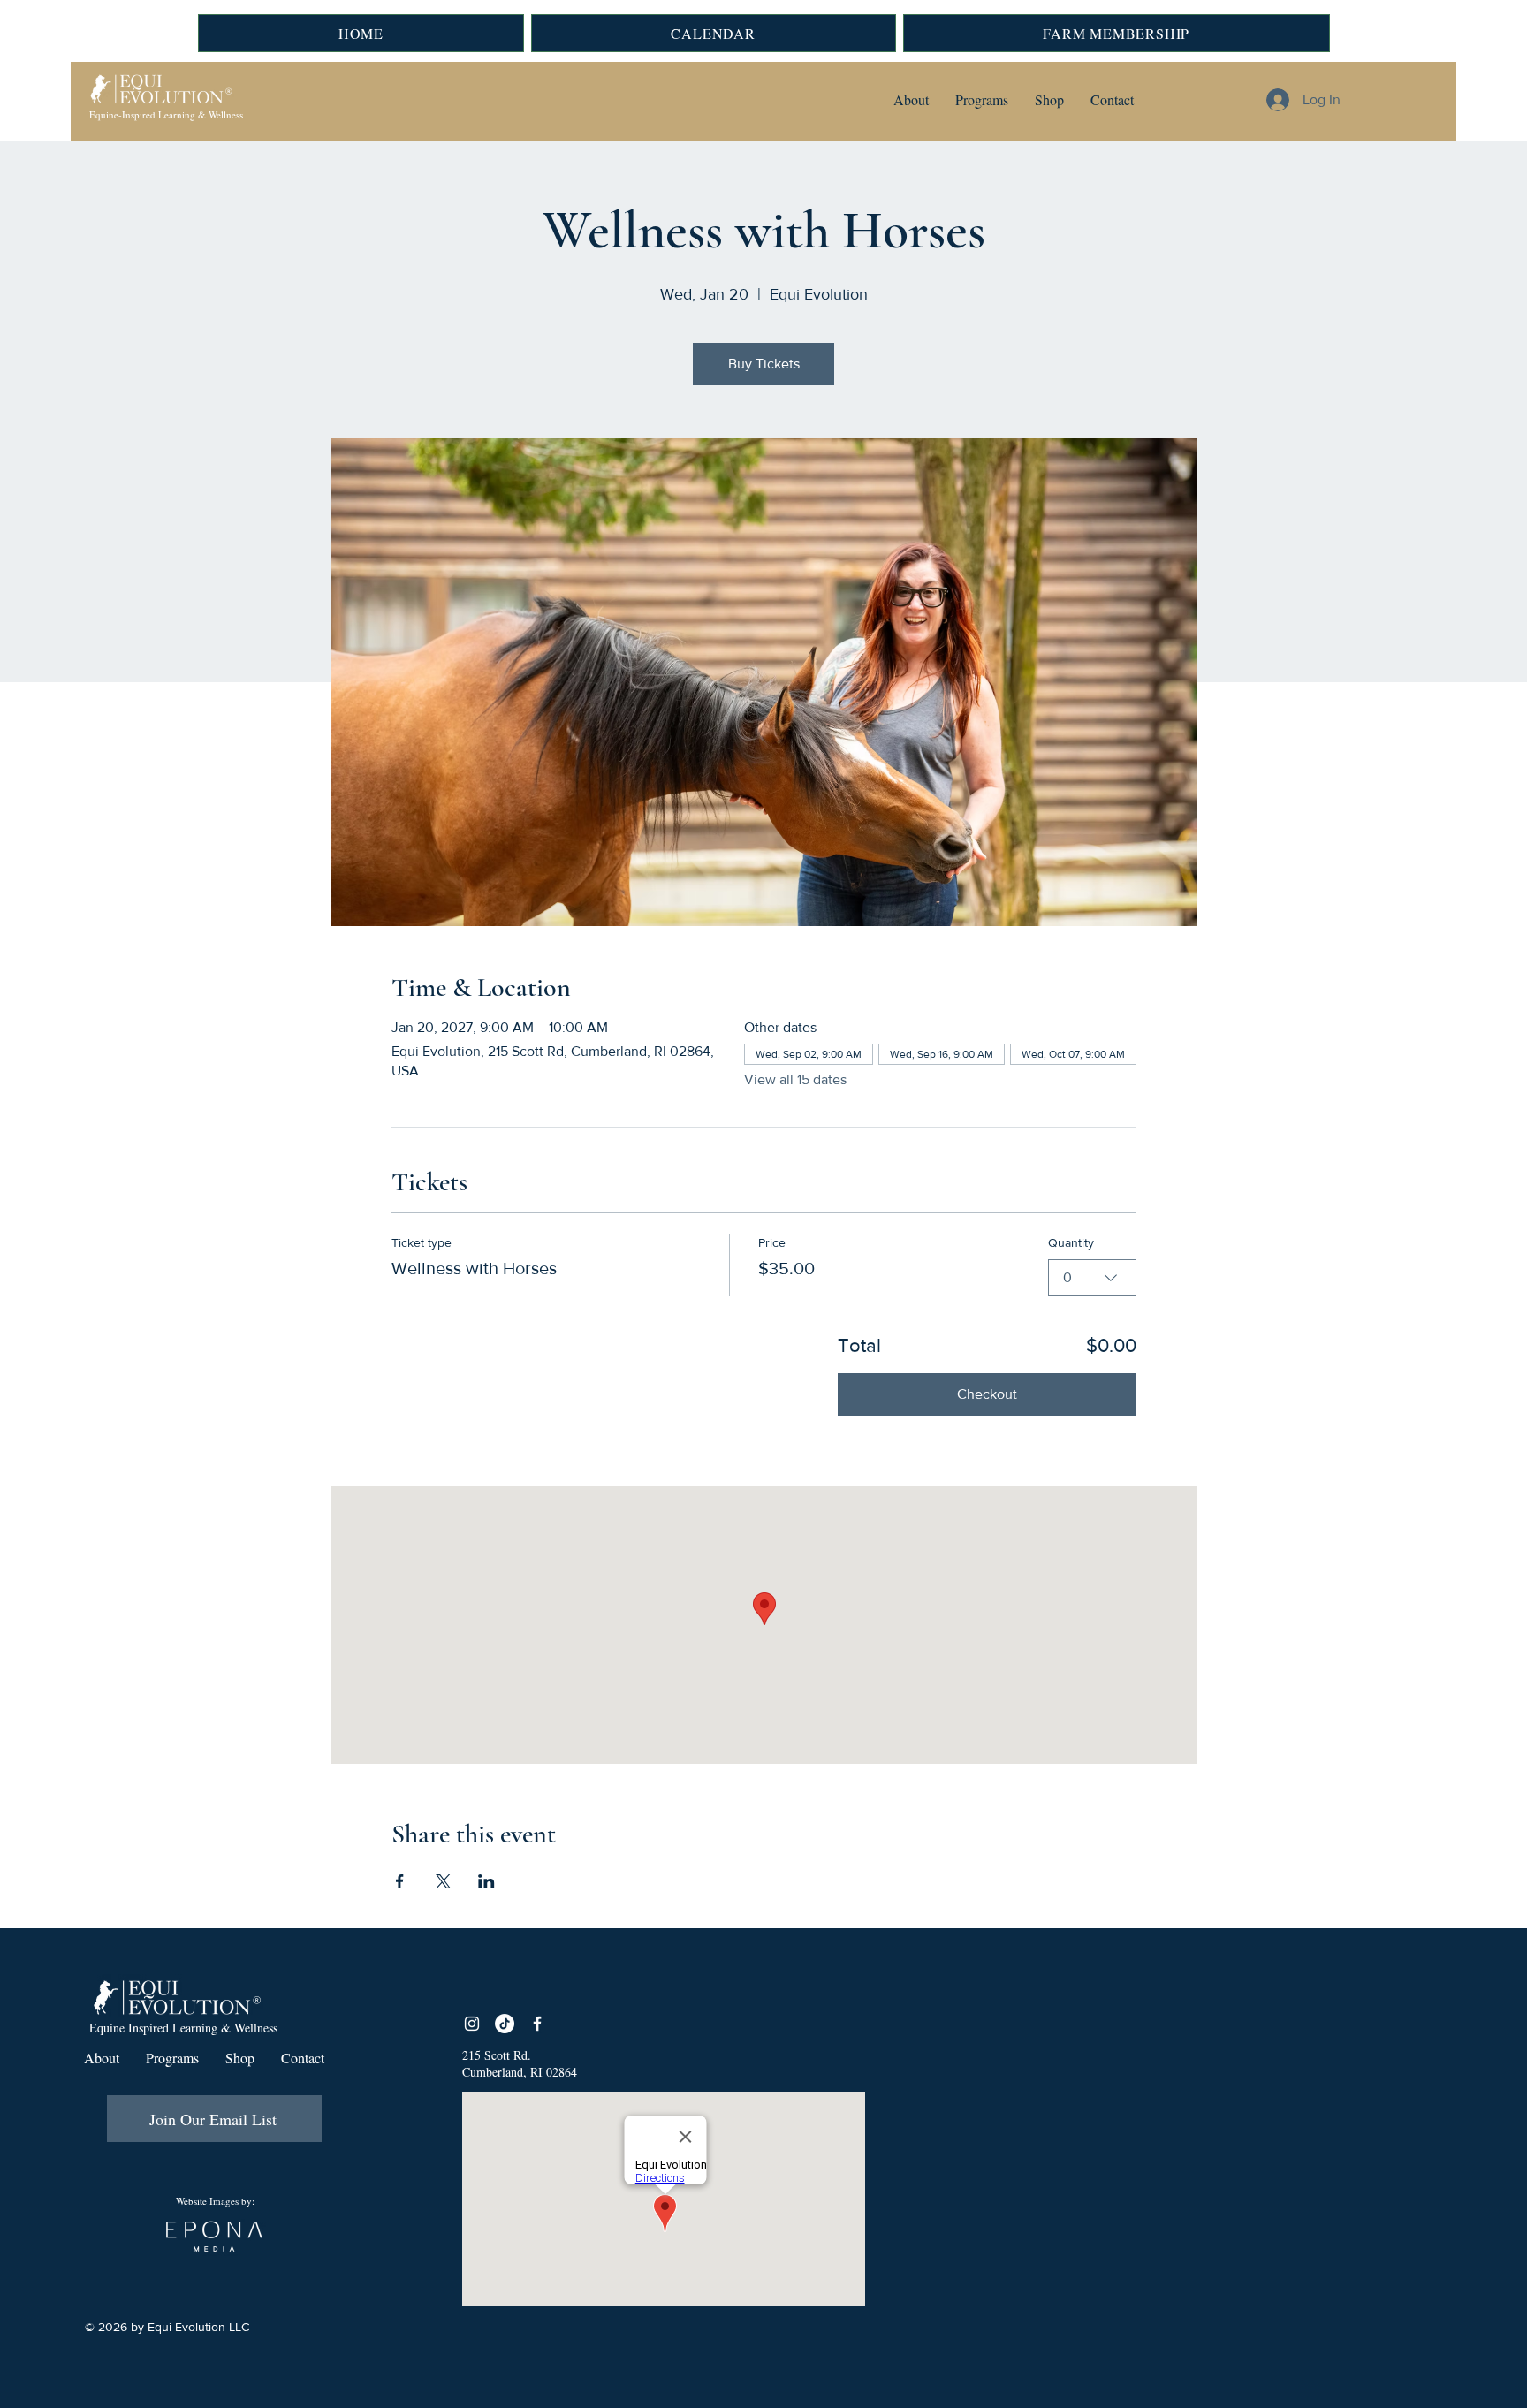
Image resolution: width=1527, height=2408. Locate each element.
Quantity (1071, 1242)
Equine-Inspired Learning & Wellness (166, 114)
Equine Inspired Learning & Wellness (183, 2028)
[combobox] (1092, 1278)
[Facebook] (537, 2024)
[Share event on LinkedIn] (486, 1881)
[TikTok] (505, 2024)
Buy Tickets (764, 364)
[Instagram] (472, 2024)
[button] (911, 100)
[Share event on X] (443, 1881)
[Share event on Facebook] (400, 1881)
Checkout (987, 1394)
